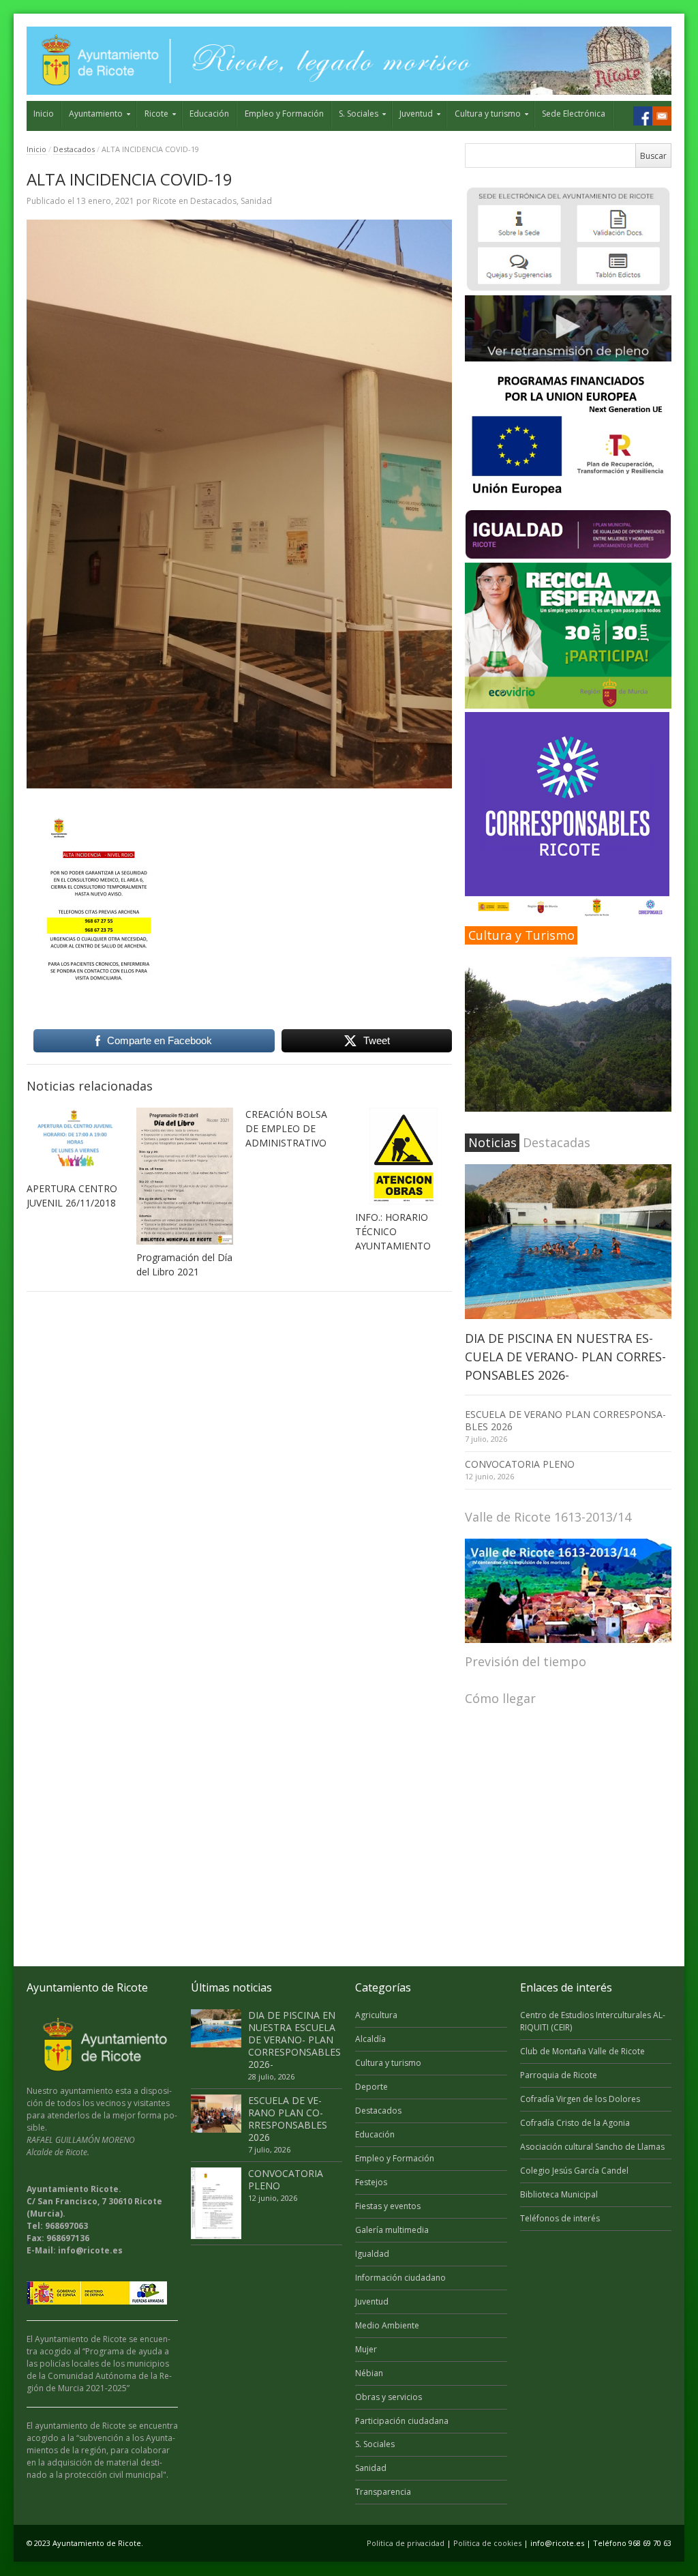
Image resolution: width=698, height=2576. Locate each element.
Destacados (74, 149)
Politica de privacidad (406, 2543)
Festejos (371, 2182)
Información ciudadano (400, 2278)
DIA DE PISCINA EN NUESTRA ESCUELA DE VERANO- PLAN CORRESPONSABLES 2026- (565, 1357)
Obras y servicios (389, 2397)
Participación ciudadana (402, 2421)
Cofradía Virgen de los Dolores (580, 2099)
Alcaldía (370, 2039)
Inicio (44, 114)
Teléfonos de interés (560, 2218)
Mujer (366, 2349)
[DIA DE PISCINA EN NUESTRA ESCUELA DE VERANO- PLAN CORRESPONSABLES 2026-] (568, 1242)
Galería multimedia (392, 2230)
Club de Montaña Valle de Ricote (582, 2051)
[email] (662, 116)
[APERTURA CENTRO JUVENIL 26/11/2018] (75, 1142)
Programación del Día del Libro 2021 (184, 1264)
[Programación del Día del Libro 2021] (185, 1176)
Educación (209, 114)
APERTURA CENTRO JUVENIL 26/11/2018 (72, 1196)
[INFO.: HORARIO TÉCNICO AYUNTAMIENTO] (404, 1156)
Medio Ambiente (387, 2325)
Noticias (492, 1142)
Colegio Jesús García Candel (574, 2171)
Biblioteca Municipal (559, 2194)
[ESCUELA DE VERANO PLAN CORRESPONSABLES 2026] (216, 2114)
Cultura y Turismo (521, 935)
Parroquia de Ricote (559, 2075)
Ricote (156, 114)
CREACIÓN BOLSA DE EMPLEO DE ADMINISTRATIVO (286, 1128)
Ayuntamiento (96, 114)
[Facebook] (643, 116)
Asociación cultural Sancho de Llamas (592, 2147)
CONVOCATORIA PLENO (520, 1464)
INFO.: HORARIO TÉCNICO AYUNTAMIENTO (393, 1231)
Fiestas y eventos (388, 2206)
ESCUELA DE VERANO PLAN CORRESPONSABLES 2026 (565, 1420)
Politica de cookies (487, 2543)
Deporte (371, 2087)
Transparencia (383, 2492)
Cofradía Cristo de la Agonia (575, 2123)
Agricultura (376, 2015)
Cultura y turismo (488, 114)
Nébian (369, 2373)
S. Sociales (359, 114)
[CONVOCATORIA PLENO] (216, 2203)
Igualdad (372, 2254)
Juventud (416, 114)
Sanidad (256, 201)
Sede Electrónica (574, 114)
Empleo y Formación (284, 114)
